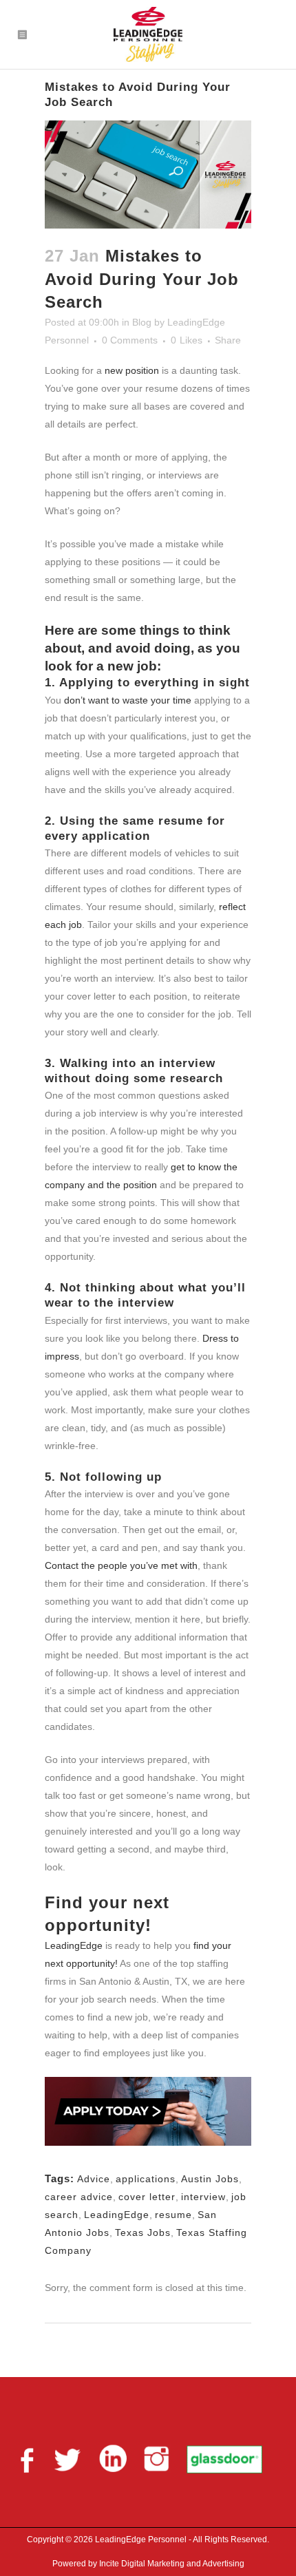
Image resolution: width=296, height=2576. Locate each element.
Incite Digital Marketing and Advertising (171, 2564)
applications (146, 2179)
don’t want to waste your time (128, 700)
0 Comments (130, 340)
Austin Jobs (210, 2179)
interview (203, 2197)
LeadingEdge (74, 1945)
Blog (142, 322)
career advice (79, 2197)
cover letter (147, 2197)
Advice (94, 2179)
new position (132, 370)
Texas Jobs (143, 2232)
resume (173, 2215)
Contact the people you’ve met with (121, 1565)
